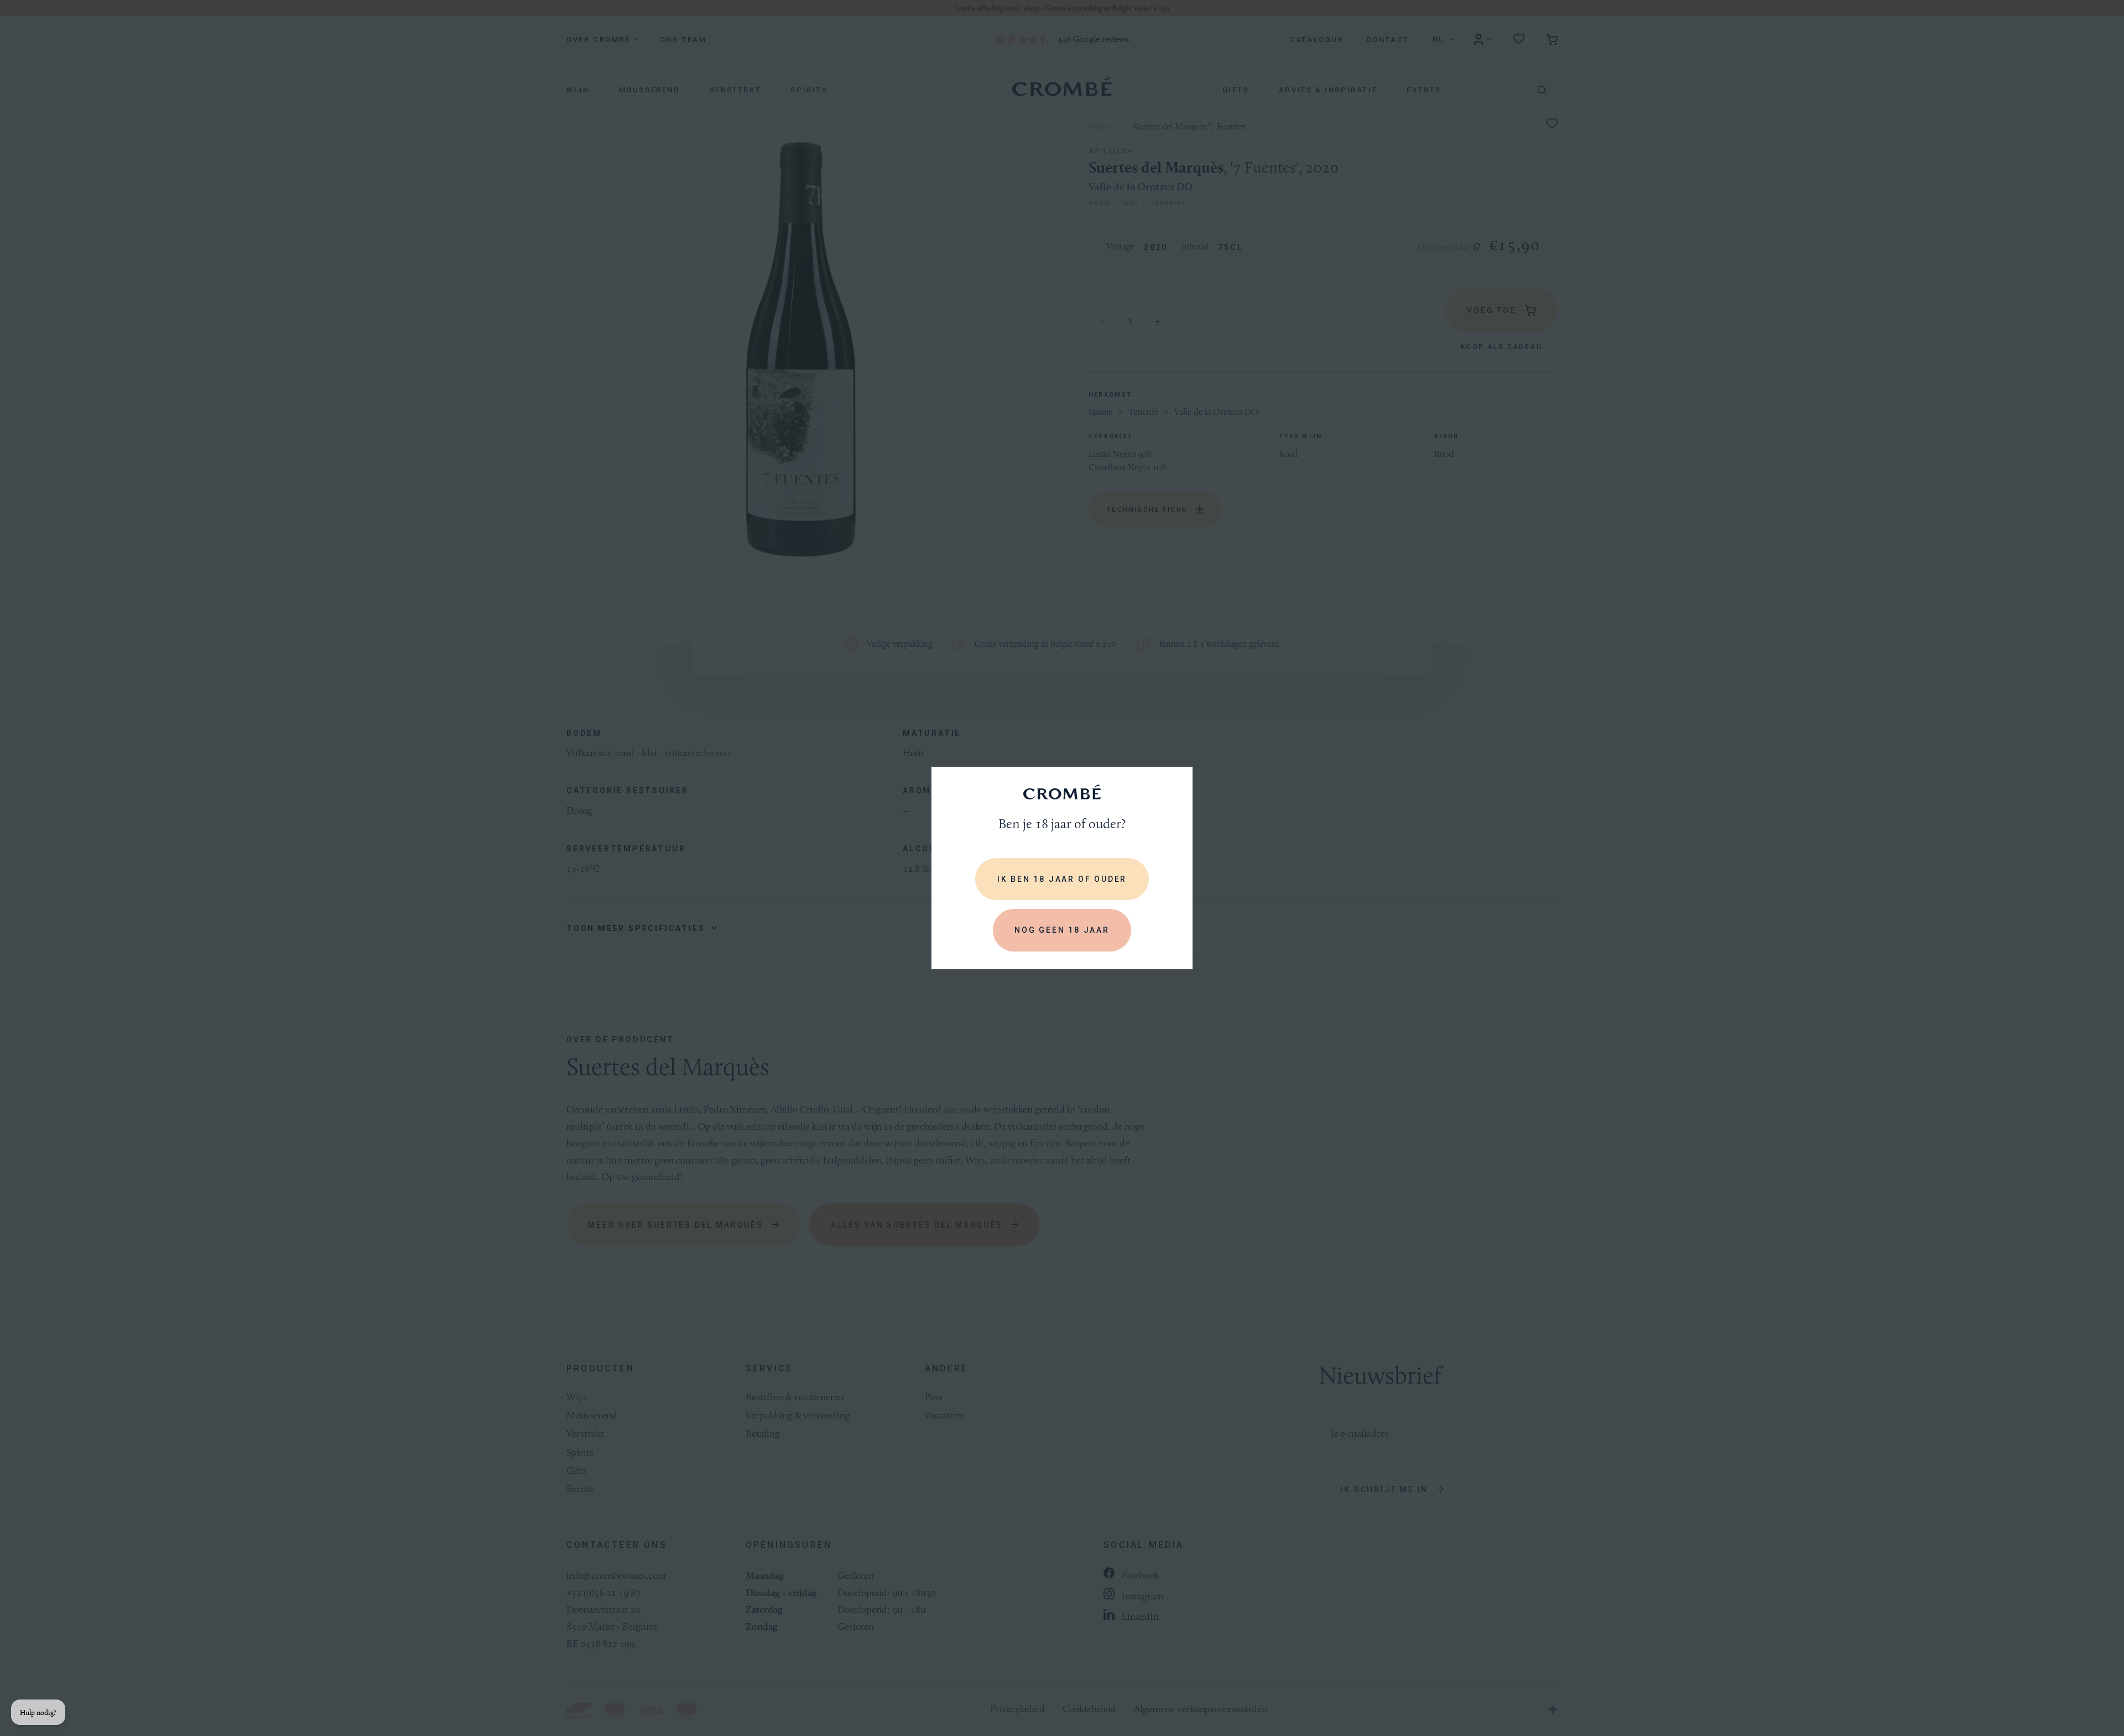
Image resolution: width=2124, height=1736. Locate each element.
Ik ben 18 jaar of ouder (1062, 879)
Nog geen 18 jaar (1062, 930)
